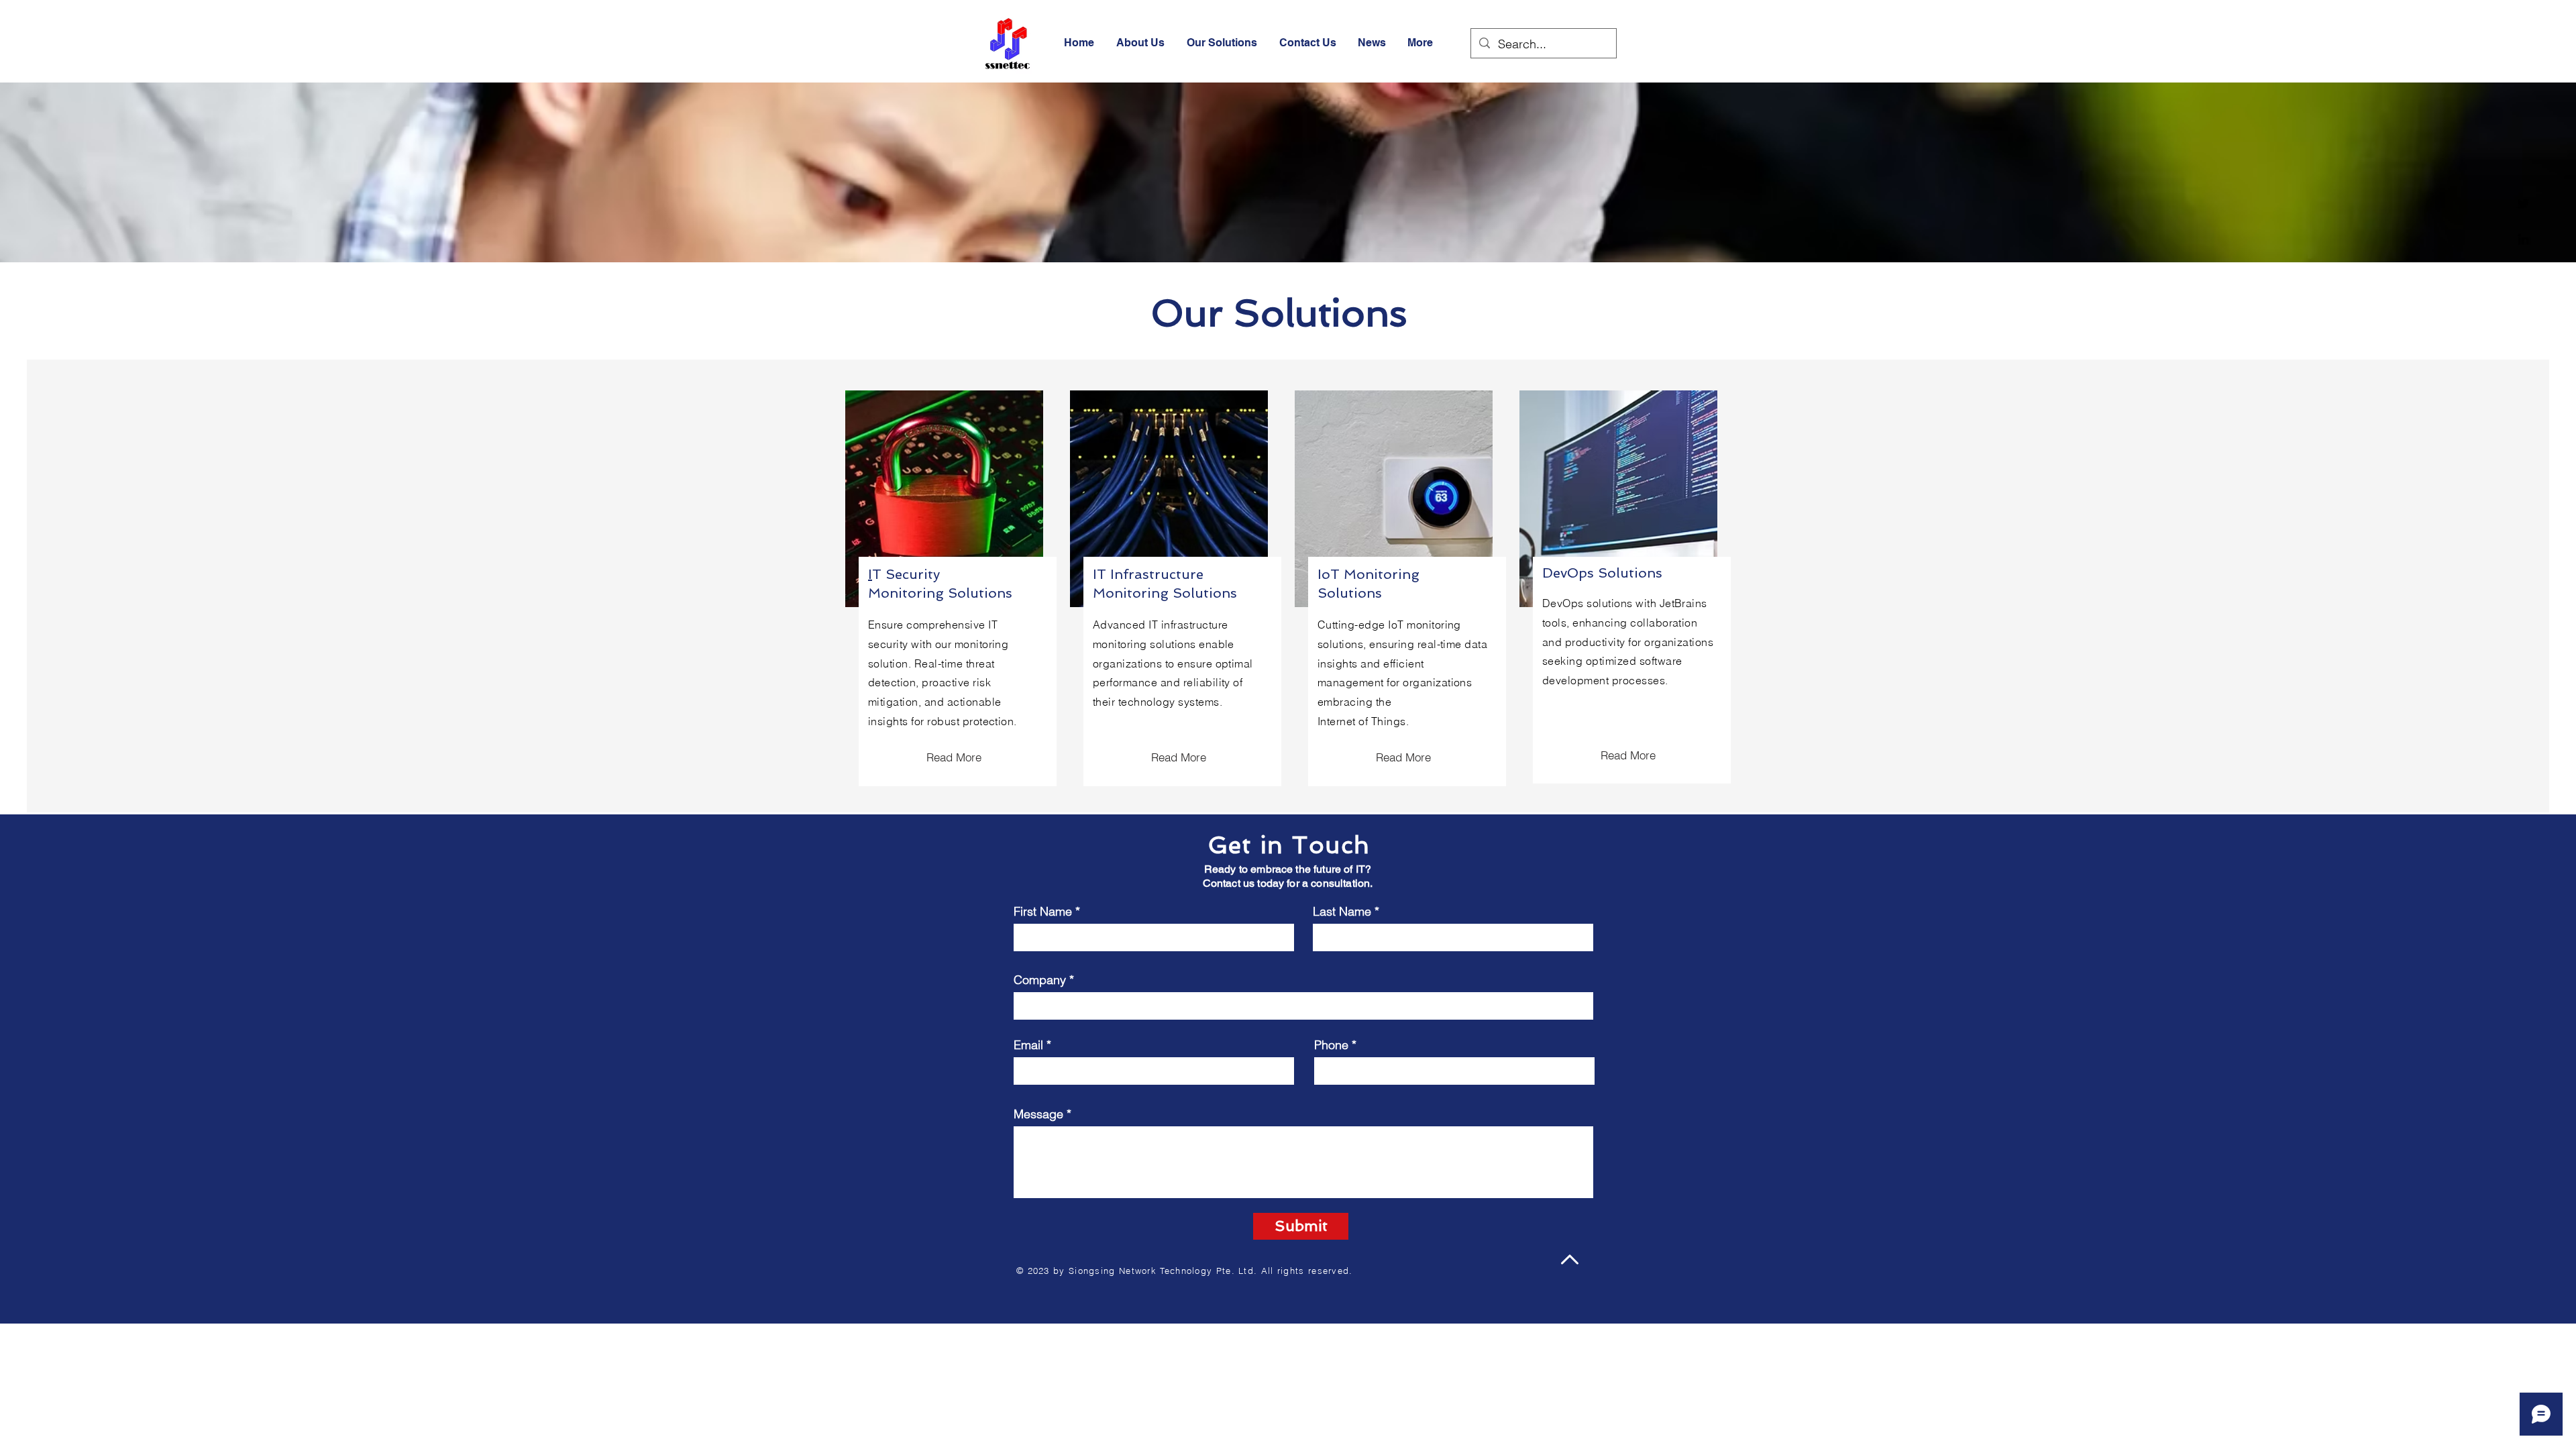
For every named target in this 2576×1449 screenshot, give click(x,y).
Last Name (1342, 912)
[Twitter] (2523, 204)
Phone (1331, 1045)
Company (1040, 980)
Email (1028, 1045)
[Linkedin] (2523, 239)
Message (1038, 1114)
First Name (1043, 912)
